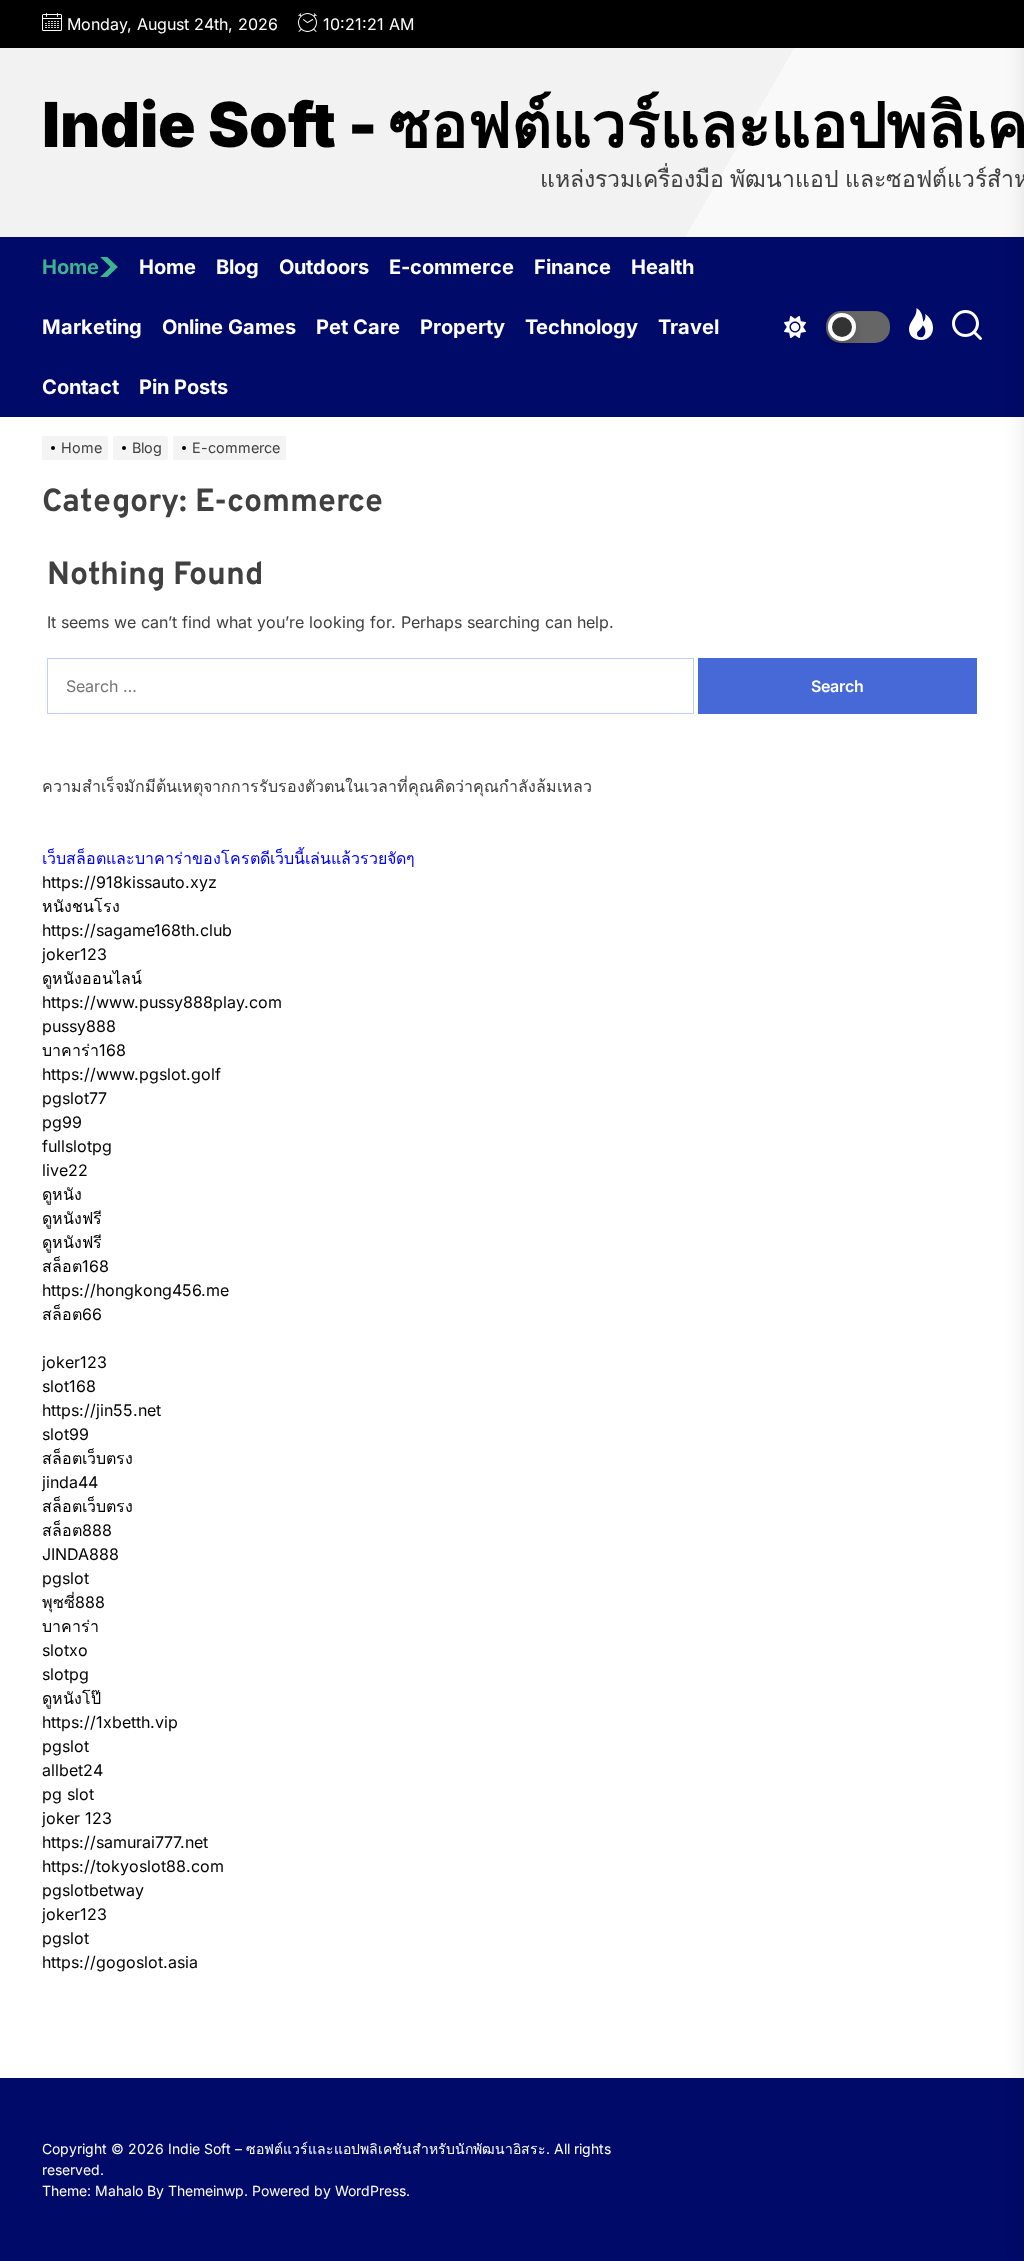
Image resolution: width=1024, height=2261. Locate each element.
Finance (572, 267)
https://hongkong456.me (135, 1290)
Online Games (229, 327)
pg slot (68, 1794)
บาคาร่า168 (84, 1050)
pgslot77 (74, 1098)
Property (462, 327)
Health (662, 267)
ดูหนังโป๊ (71, 1698)
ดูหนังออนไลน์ (92, 978)
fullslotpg (77, 1146)
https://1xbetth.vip (110, 1722)
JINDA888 (80, 1554)
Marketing (92, 327)
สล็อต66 (72, 1314)
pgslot (65, 1578)
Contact (80, 387)
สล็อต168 (75, 1266)
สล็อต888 (77, 1530)
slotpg (65, 1674)
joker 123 (77, 1818)
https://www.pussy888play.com (162, 1002)
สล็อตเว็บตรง (87, 1458)
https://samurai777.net (125, 1842)
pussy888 (79, 1026)
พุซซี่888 (73, 1602)
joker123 (74, 954)
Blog (237, 267)
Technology (581, 327)
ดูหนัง (62, 1194)
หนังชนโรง (81, 906)
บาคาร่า (70, 1626)
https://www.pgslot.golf (131, 1074)
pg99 (62, 1122)
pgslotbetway (93, 1890)
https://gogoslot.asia (120, 1962)
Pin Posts (183, 387)
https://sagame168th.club (137, 930)
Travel (688, 327)
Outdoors (324, 267)
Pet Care (358, 327)
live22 (65, 1170)
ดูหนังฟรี (72, 1218)
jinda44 (70, 1482)
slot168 (69, 1386)
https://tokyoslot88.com (133, 1866)
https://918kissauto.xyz (129, 882)
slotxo (65, 1650)
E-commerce (451, 267)
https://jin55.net (101, 1410)
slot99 (65, 1434)
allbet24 (72, 1770)
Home (70, 267)
